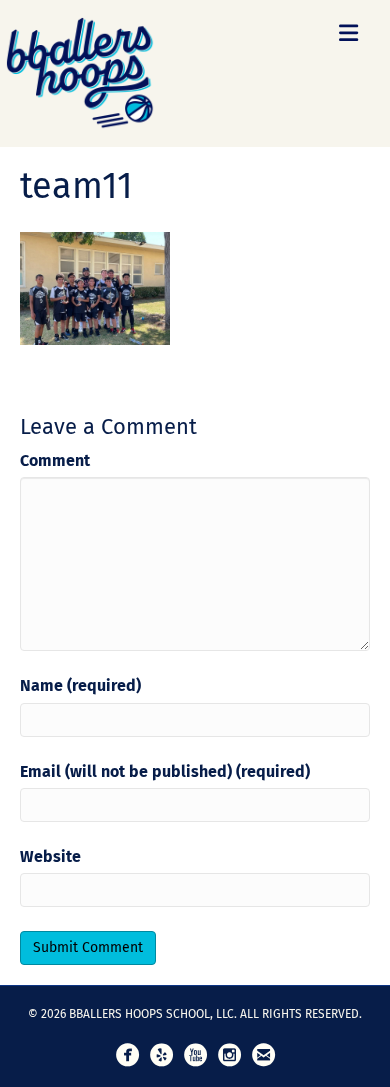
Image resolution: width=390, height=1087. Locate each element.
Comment (55, 460)
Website (50, 856)
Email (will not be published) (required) (165, 771)
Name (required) (80, 685)
